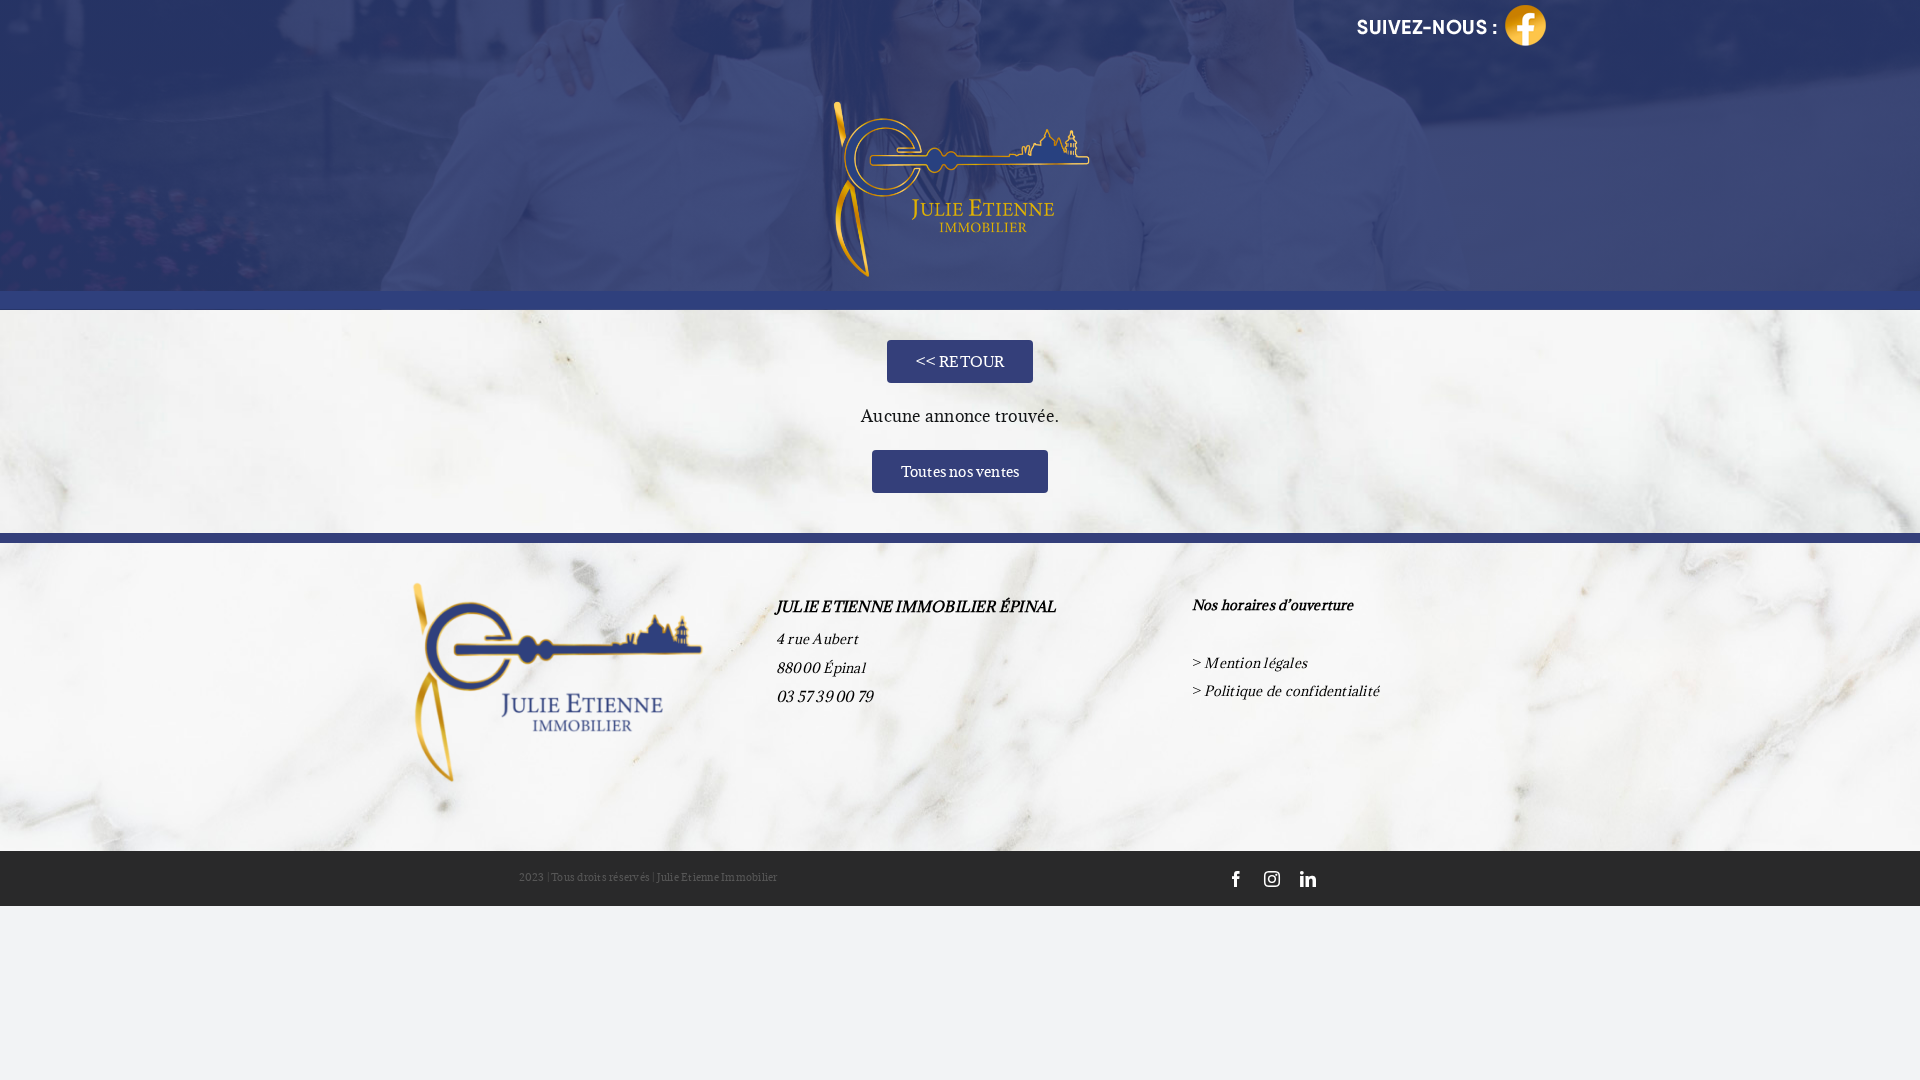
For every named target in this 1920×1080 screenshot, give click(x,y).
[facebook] (1236, 879)
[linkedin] (1308, 879)
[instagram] (1272, 879)
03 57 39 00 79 (824, 696)
